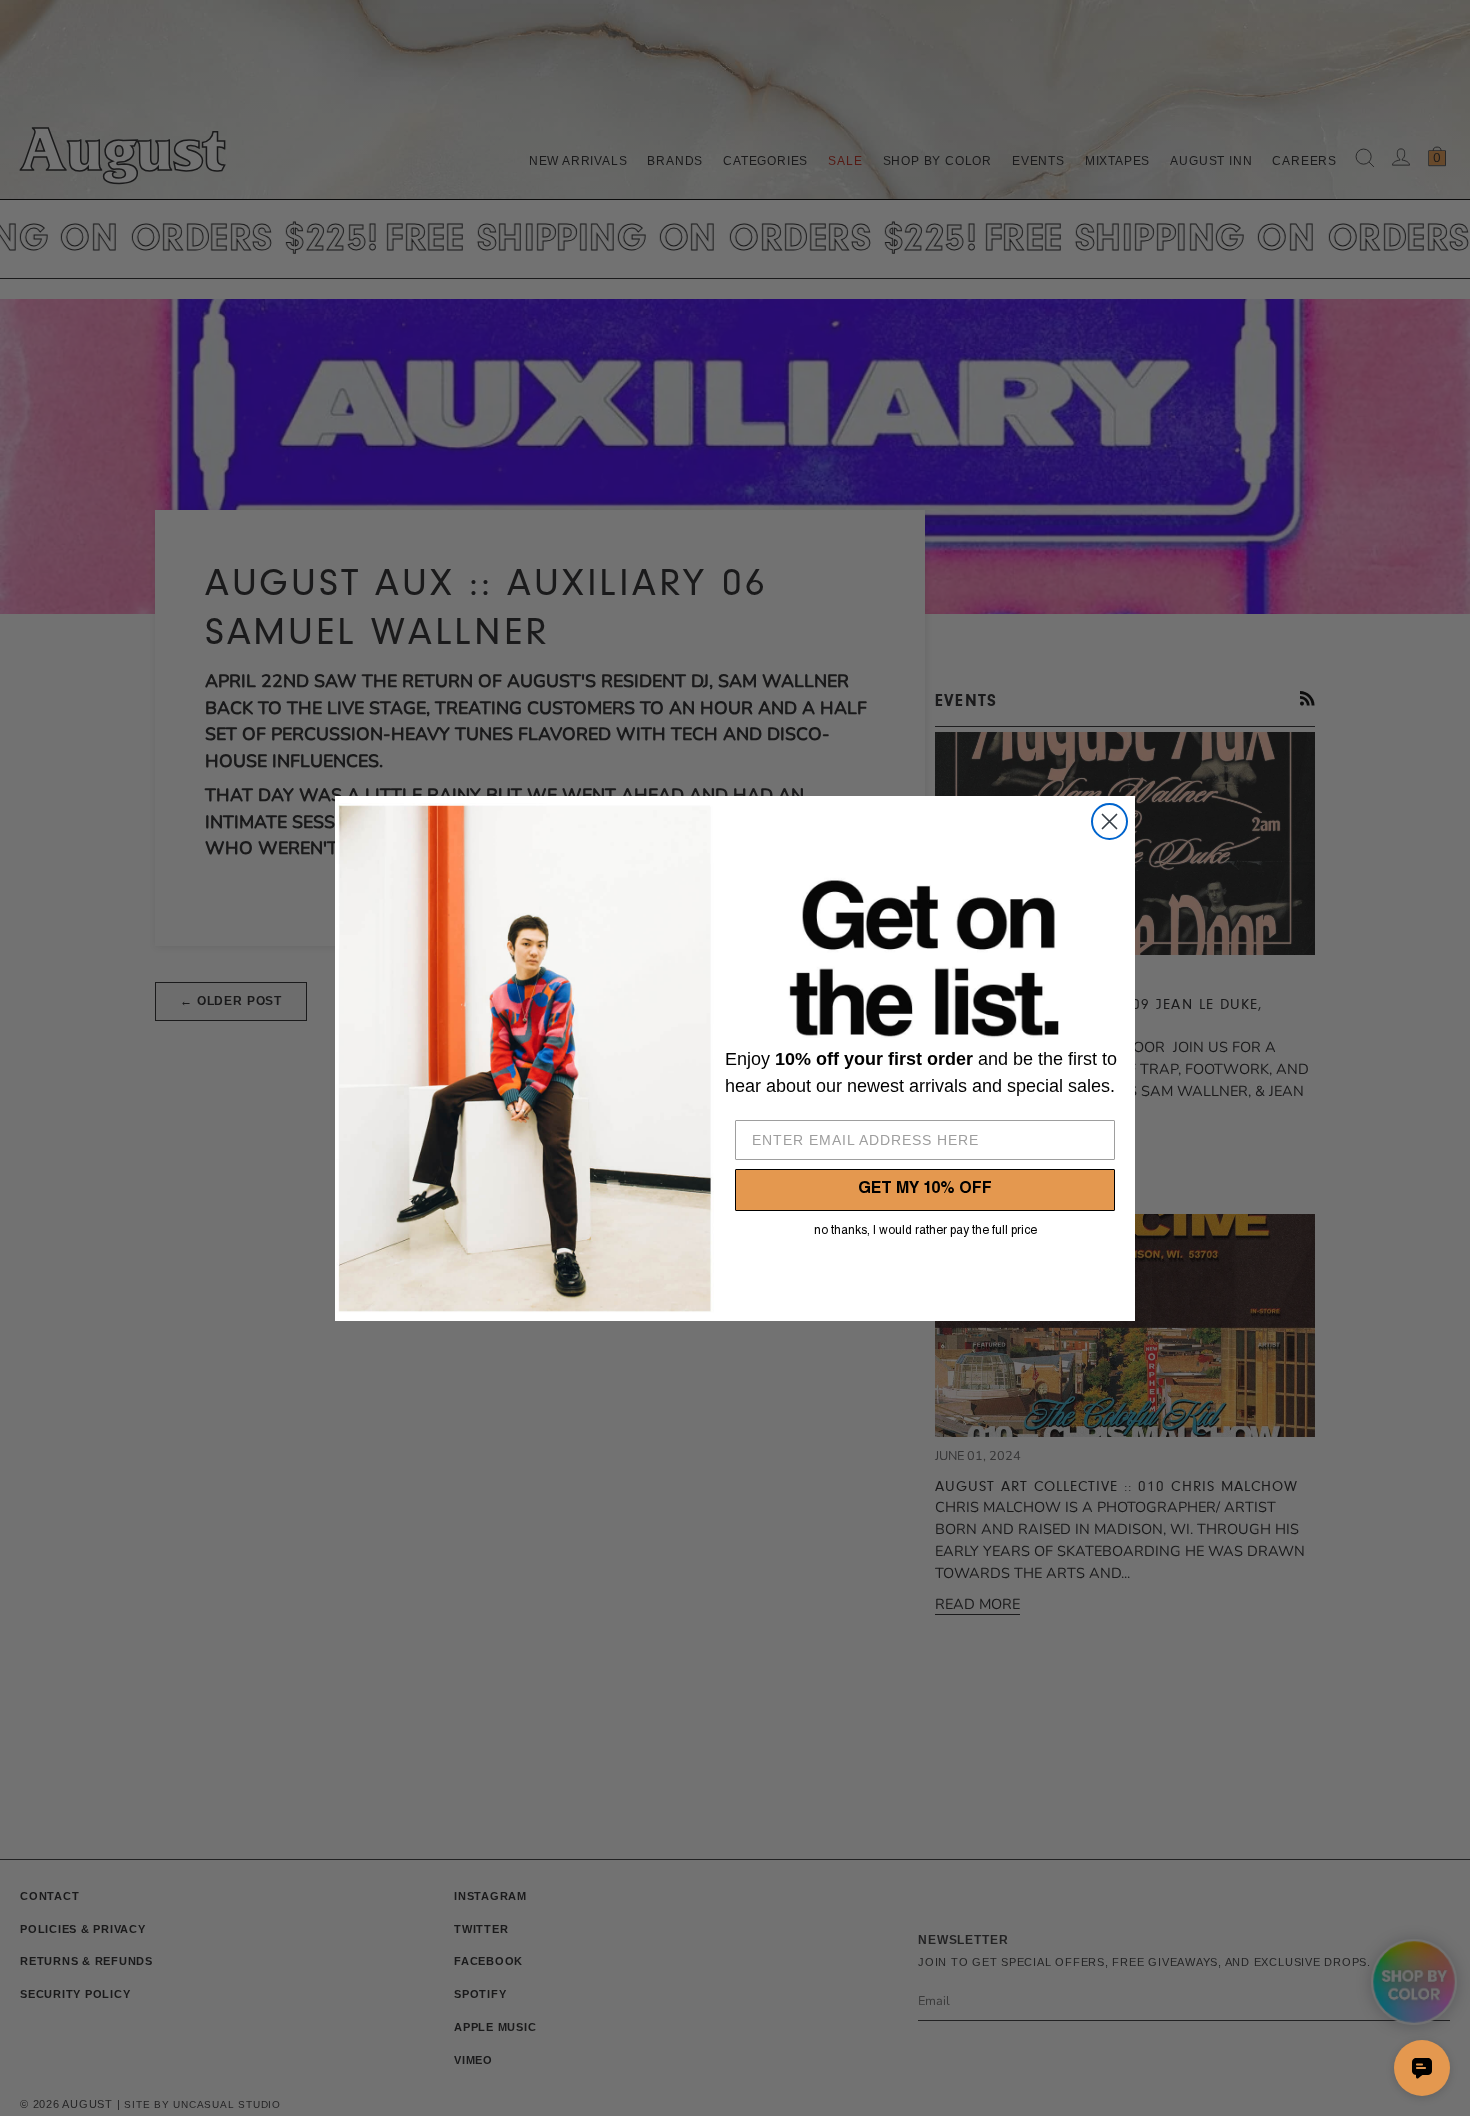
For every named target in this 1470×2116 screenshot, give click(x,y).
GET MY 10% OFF (925, 1190)
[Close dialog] (1109, 821)
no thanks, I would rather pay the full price (925, 1231)
